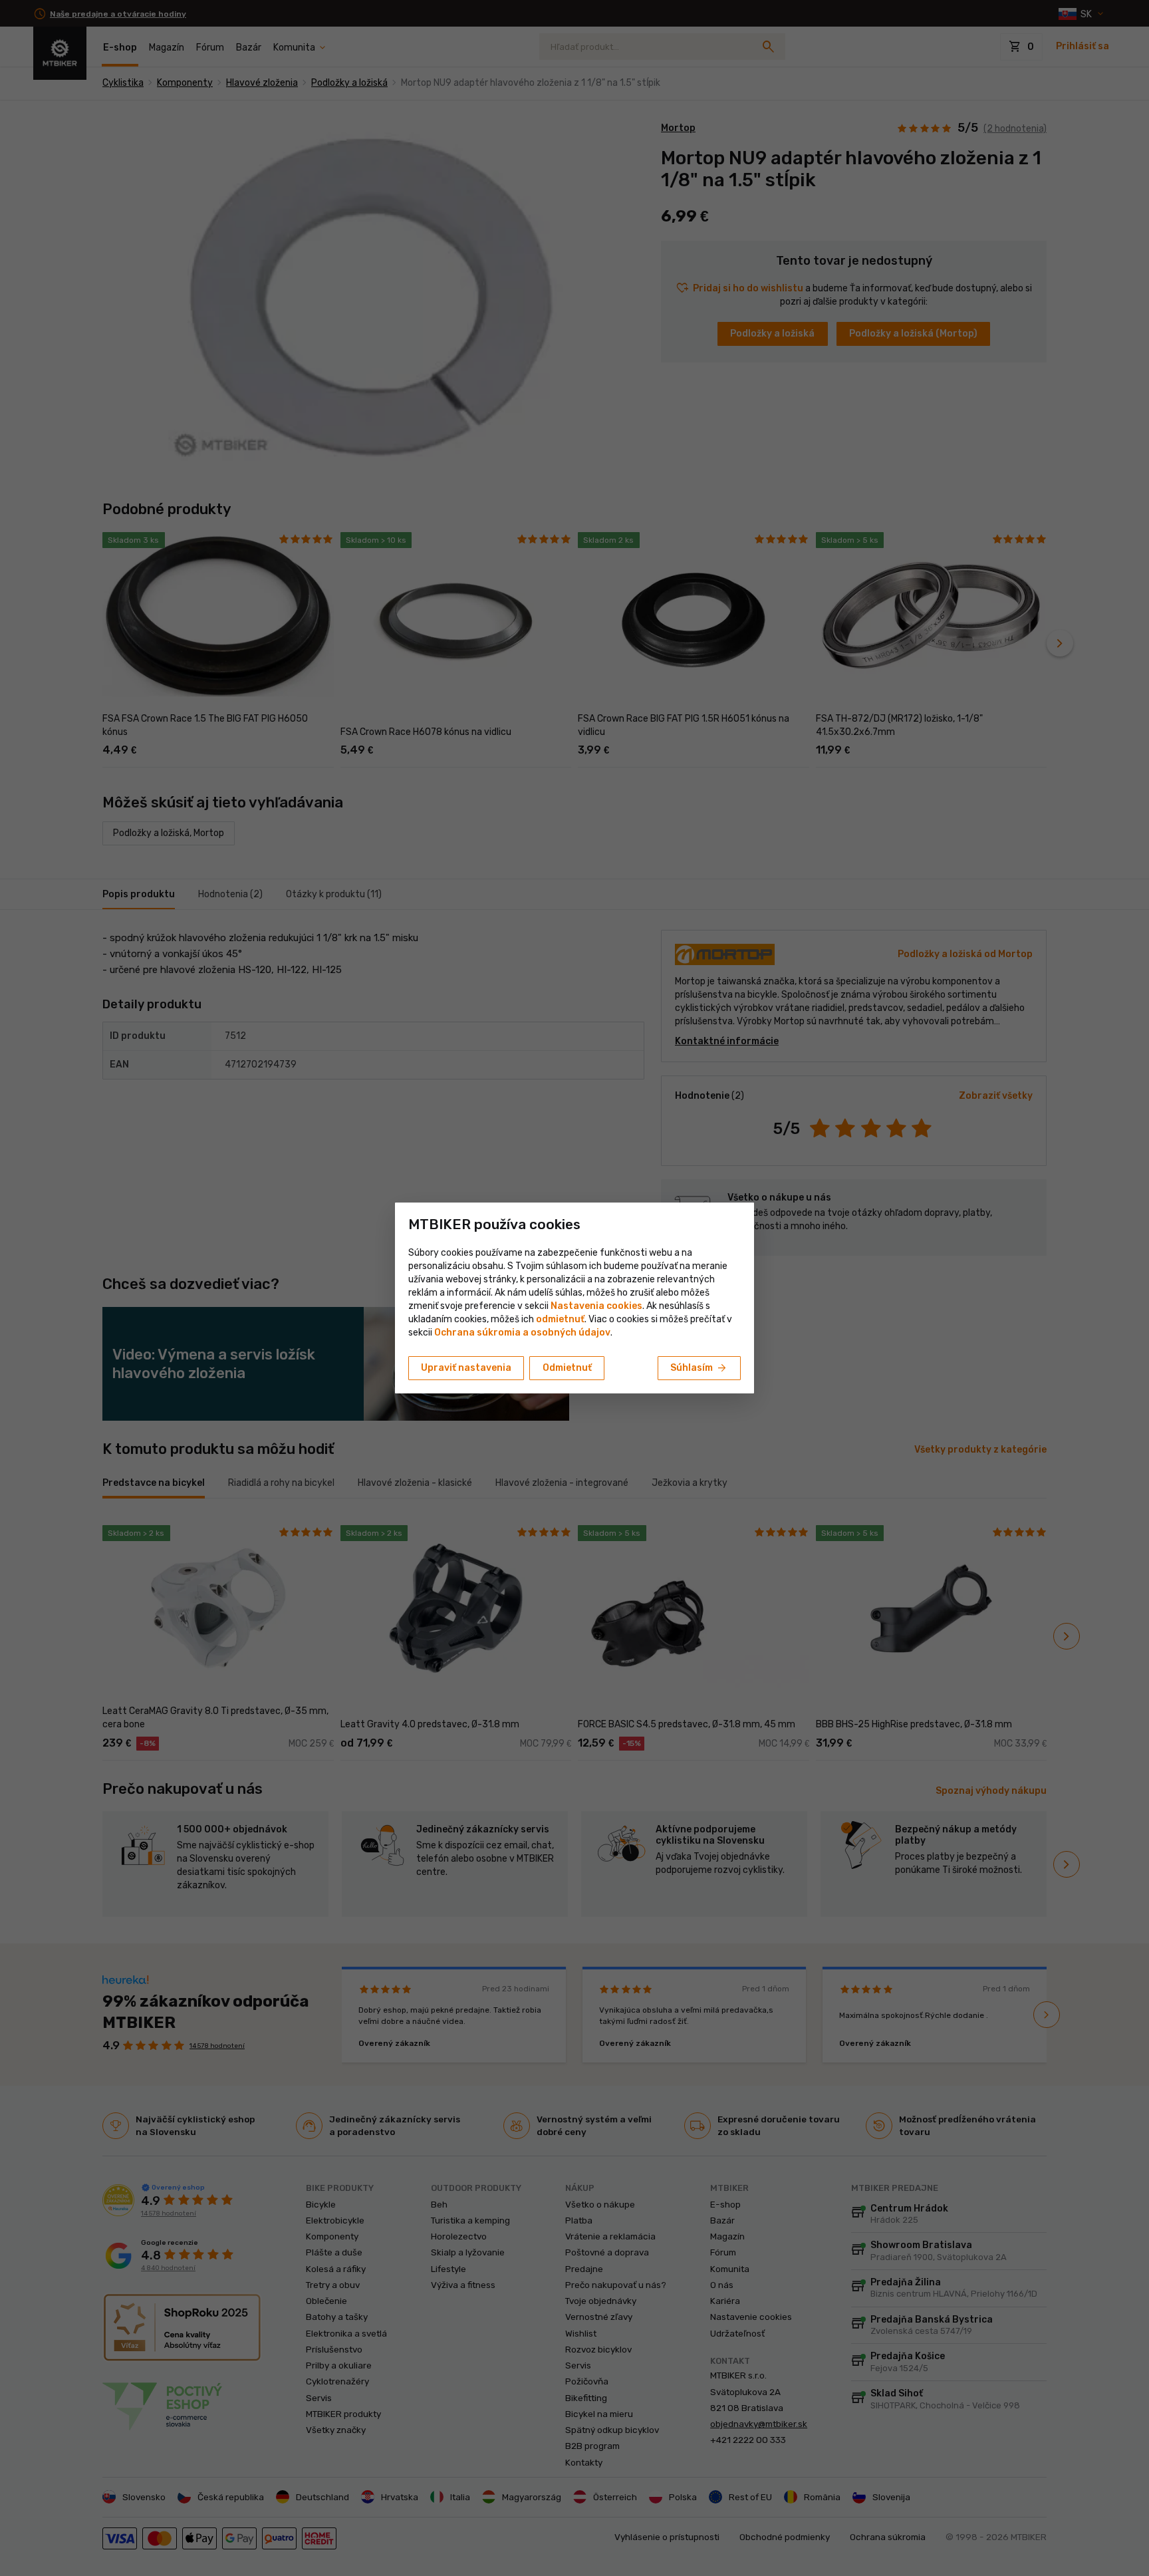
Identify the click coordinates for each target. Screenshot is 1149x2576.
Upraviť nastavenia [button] (466, 1368)
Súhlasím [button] (699, 1368)
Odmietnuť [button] (567, 1368)
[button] (560, 1319)
